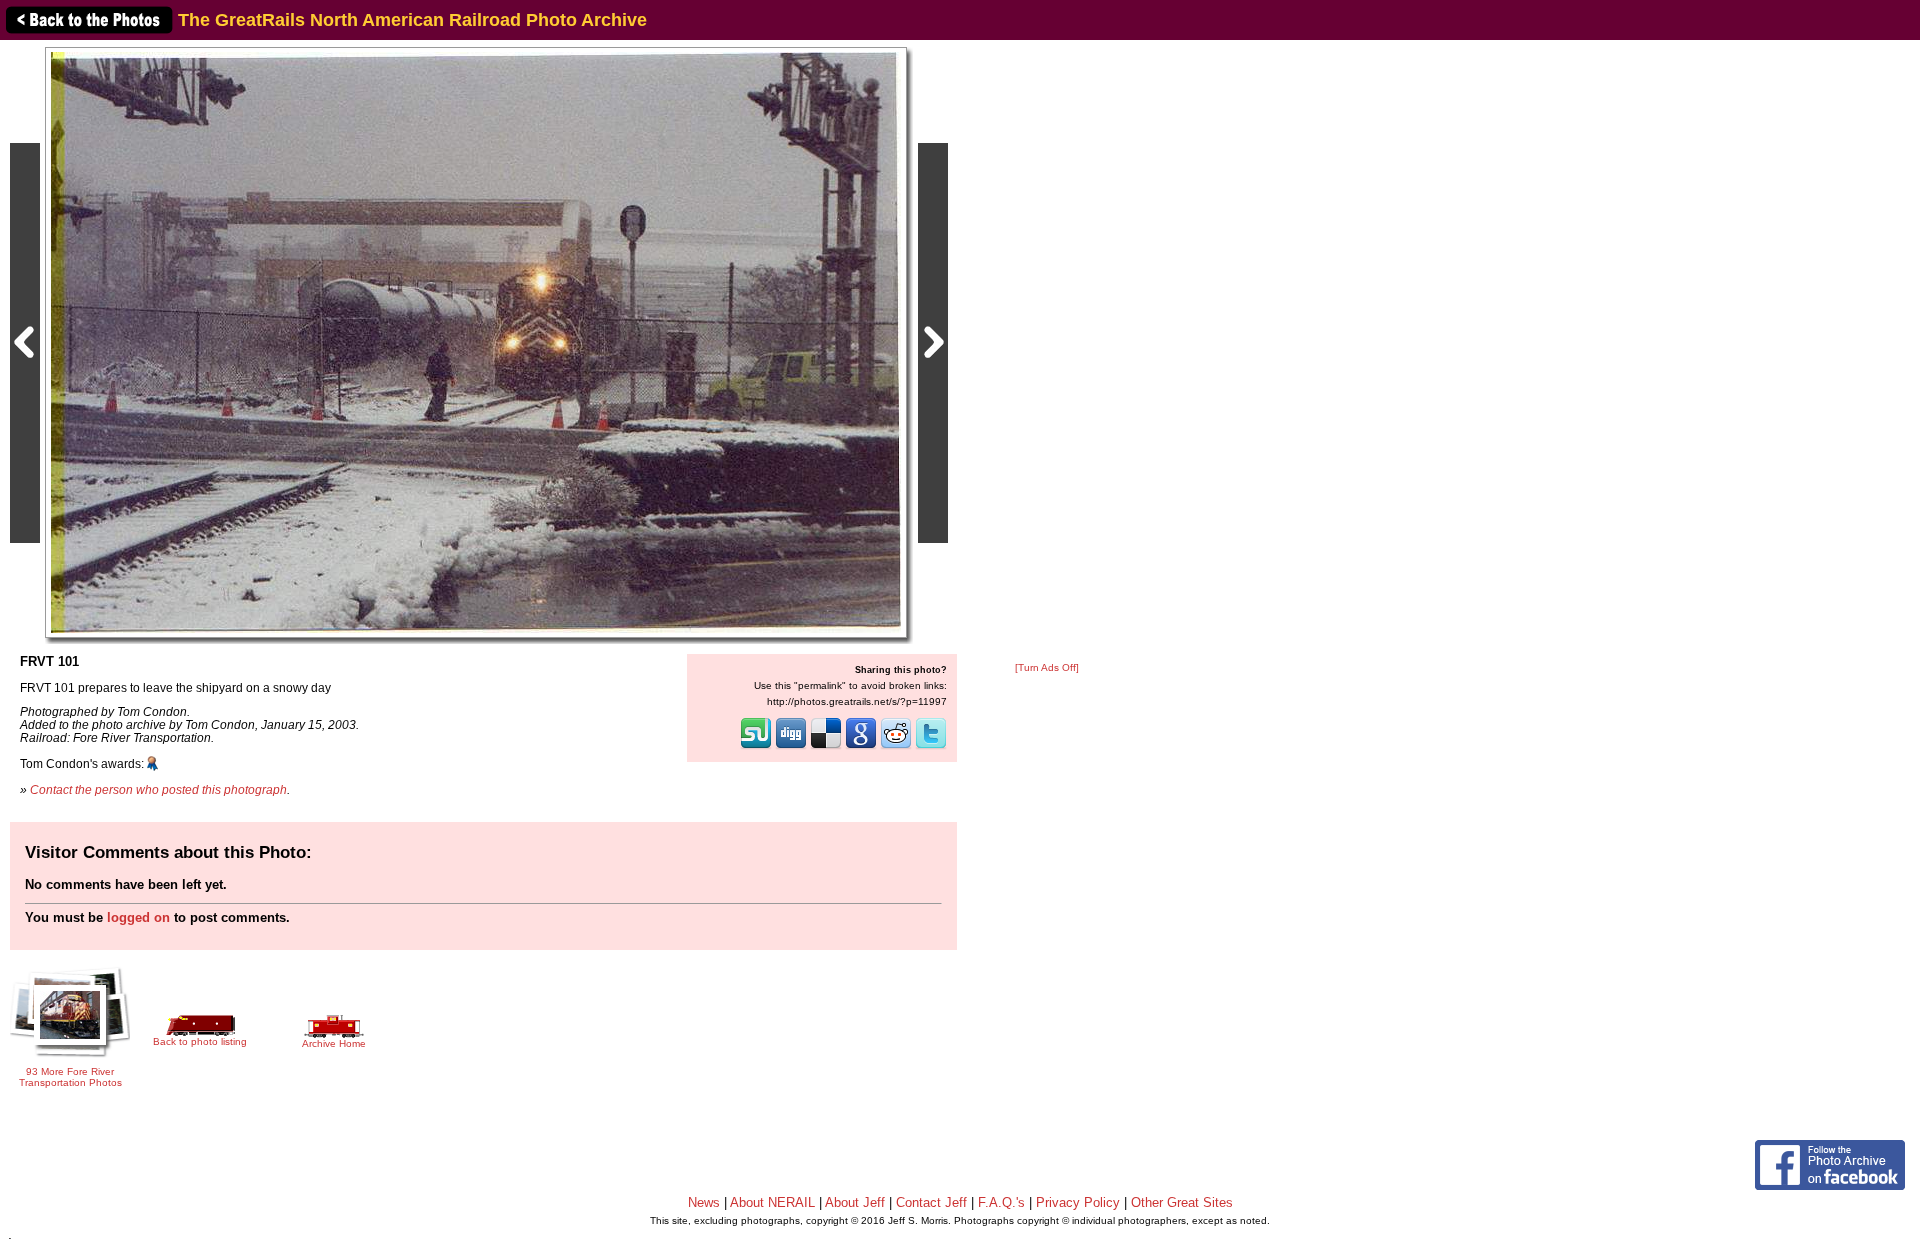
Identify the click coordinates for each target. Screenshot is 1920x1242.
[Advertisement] (1047, 352)
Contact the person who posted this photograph (158, 789)
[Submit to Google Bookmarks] (861, 747)
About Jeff (855, 1202)
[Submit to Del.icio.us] (826, 747)
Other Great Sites (1182, 1202)
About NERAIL (772, 1202)
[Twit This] (931, 747)
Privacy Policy (1078, 1202)
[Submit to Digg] (791, 747)
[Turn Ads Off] (1047, 667)
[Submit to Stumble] (756, 747)
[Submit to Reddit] (896, 747)
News (704, 1202)
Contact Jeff (931, 1202)
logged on (138, 917)
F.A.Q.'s (1001, 1202)
